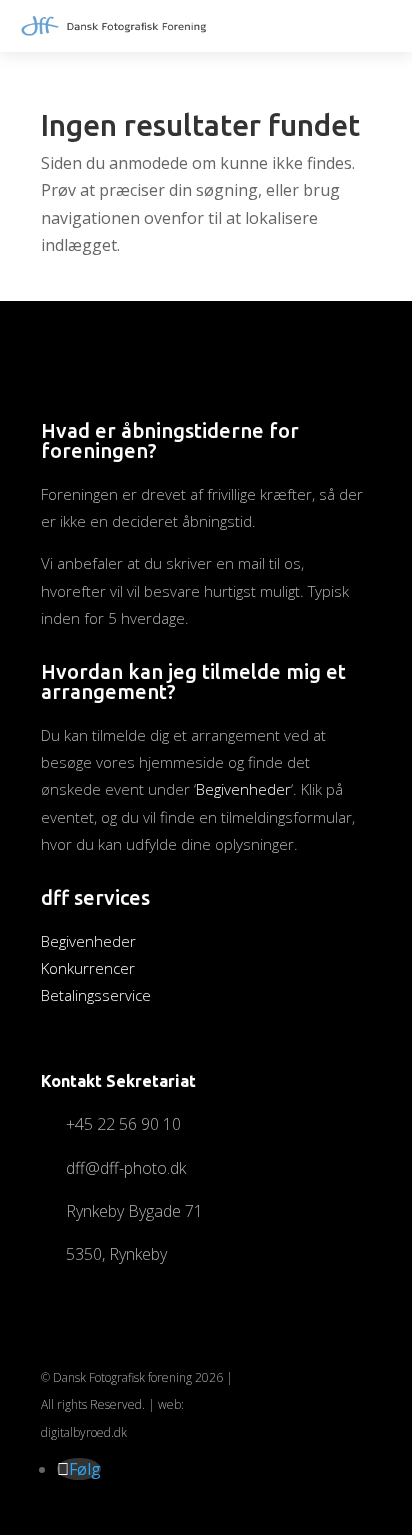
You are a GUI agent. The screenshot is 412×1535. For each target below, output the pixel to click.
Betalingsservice (96, 995)
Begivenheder (243, 789)
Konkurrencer (88, 968)
